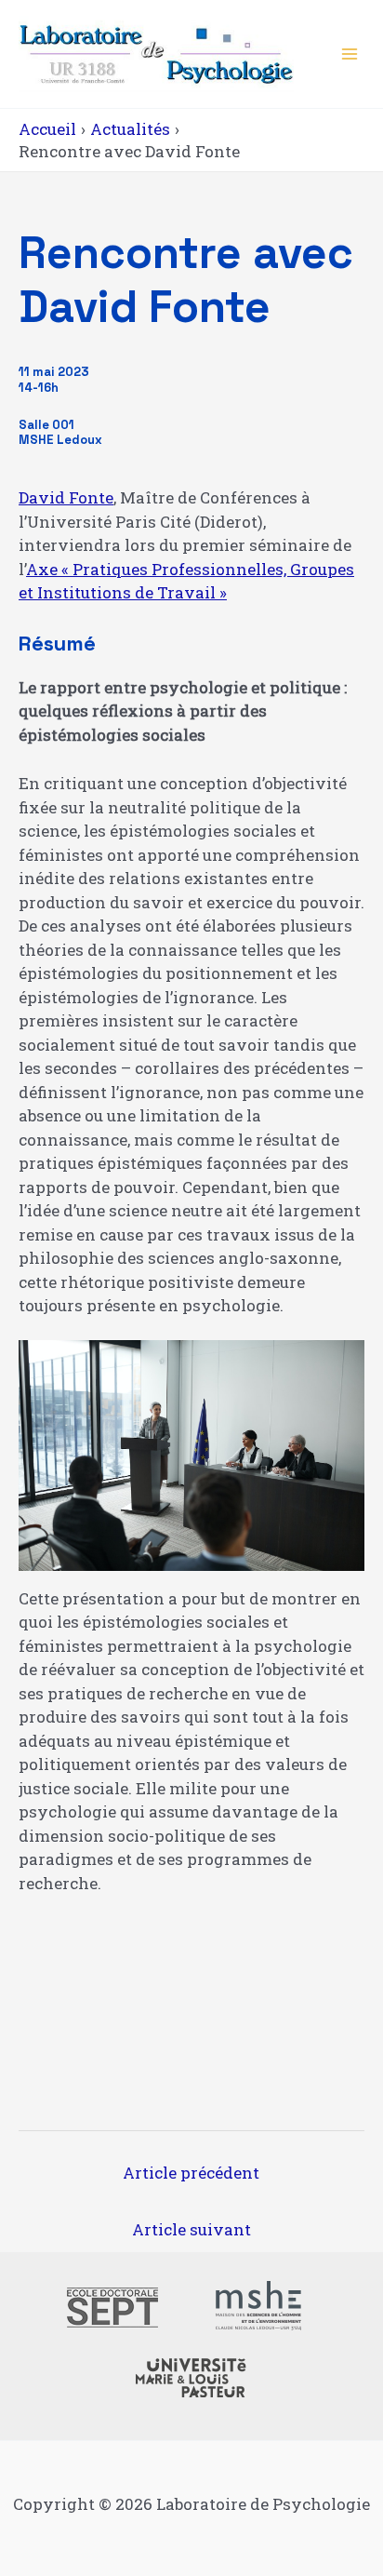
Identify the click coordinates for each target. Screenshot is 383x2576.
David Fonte (66, 497)
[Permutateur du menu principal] (350, 54)
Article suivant (191, 2229)
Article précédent (191, 2173)
